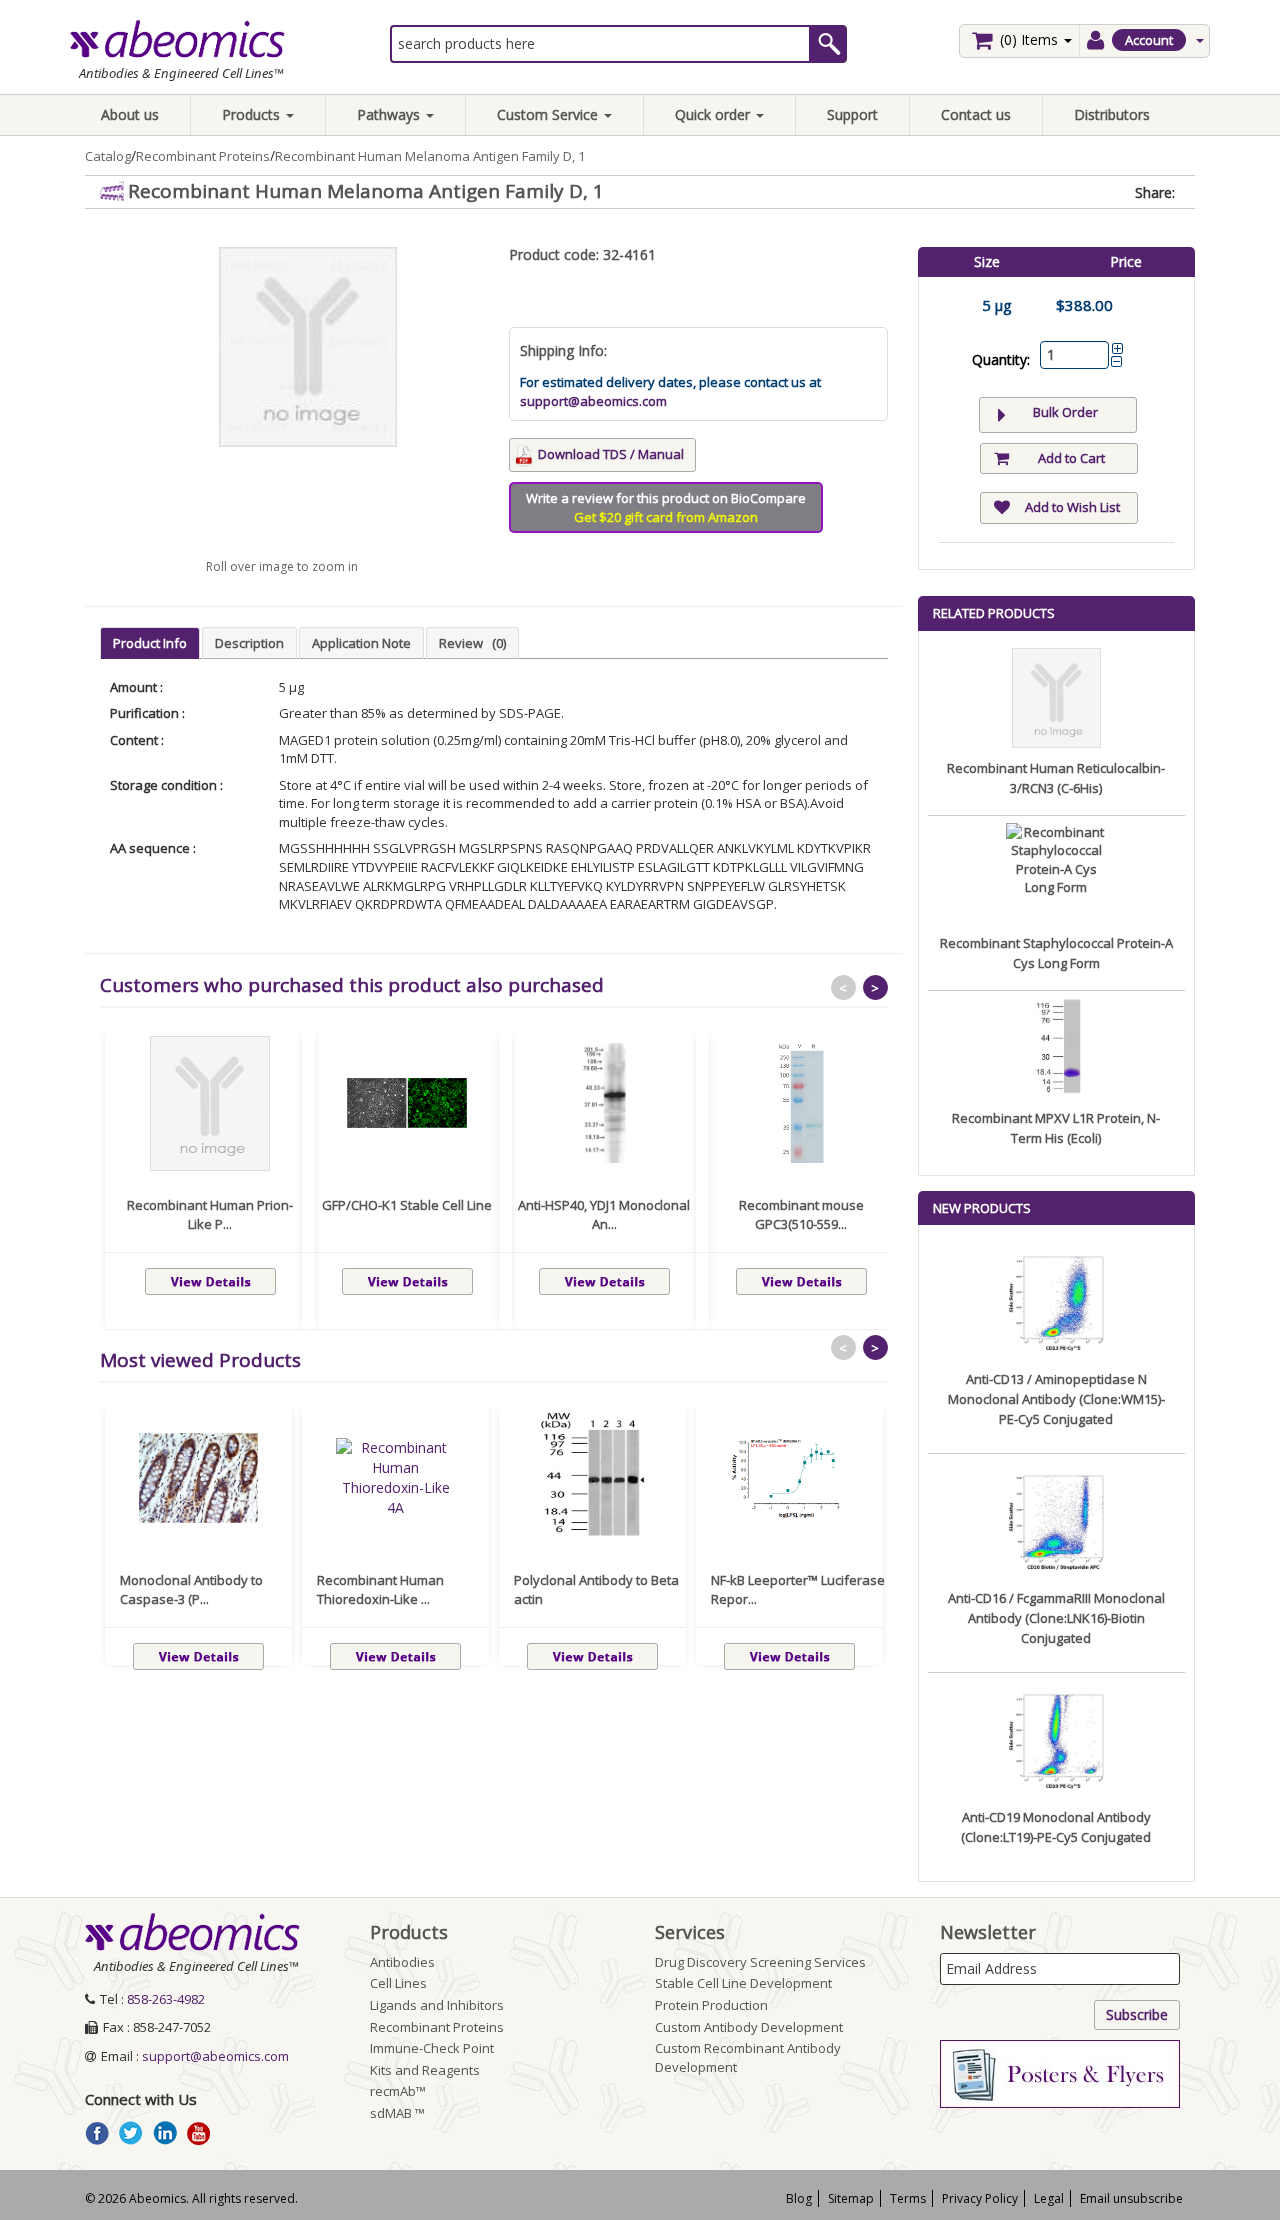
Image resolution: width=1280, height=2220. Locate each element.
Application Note (361, 643)
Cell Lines (398, 1983)
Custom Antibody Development (749, 2027)
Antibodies (402, 1962)
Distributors (1112, 114)
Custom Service (549, 114)
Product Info (150, 643)
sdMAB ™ (397, 2113)
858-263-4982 (166, 1999)
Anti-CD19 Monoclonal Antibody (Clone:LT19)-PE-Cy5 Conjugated (1056, 1827)
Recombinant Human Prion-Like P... (210, 1215)
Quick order (714, 114)
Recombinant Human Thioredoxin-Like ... (380, 1590)
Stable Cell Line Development (743, 1983)
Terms (908, 2198)
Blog (799, 2198)
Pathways (390, 114)
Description (249, 643)
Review (472, 643)
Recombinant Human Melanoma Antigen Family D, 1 (430, 156)
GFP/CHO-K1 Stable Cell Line (407, 1205)
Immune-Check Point (432, 2048)
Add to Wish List (1072, 507)
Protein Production (711, 2005)
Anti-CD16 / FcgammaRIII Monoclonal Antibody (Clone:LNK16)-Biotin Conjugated (1056, 1618)
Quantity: (1001, 359)
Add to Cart (1071, 458)
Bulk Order (1065, 412)
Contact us (976, 114)
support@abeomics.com (593, 401)
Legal (1049, 2198)
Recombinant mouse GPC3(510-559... (801, 1215)
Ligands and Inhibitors (437, 2005)
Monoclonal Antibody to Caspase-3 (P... (191, 1590)
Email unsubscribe (1131, 2198)
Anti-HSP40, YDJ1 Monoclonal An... (604, 1215)
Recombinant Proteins (203, 156)
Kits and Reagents (425, 2070)
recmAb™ (398, 2091)
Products (253, 114)
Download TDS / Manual (611, 454)
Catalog (108, 156)
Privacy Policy (980, 2198)
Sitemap (851, 2198)
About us (130, 114)
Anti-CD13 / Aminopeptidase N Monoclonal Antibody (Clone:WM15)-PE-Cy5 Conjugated (1056, 1399)
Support (852, 114)
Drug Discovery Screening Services (760, 1962)
